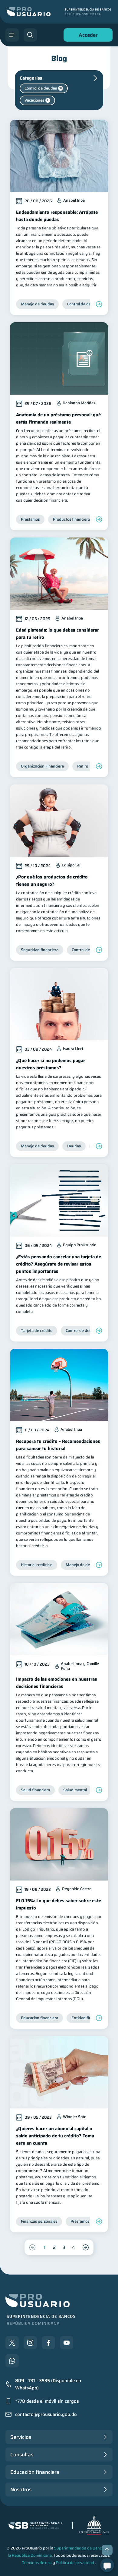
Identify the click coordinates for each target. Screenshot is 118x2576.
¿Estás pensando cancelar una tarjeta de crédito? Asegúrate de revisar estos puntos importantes (59, 1264)
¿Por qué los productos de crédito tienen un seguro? (52, 881)
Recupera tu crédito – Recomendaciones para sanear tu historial (58, 1445)
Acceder (87, 36)
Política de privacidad (75, 2563)
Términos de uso (37, 2563)
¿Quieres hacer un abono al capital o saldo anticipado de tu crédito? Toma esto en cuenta (55, 2136)
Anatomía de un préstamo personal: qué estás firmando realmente (58, 418)
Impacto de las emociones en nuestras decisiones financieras (57, 1683)
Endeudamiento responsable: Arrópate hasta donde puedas (57, 216)
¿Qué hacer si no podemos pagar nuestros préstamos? (51, 1064)
